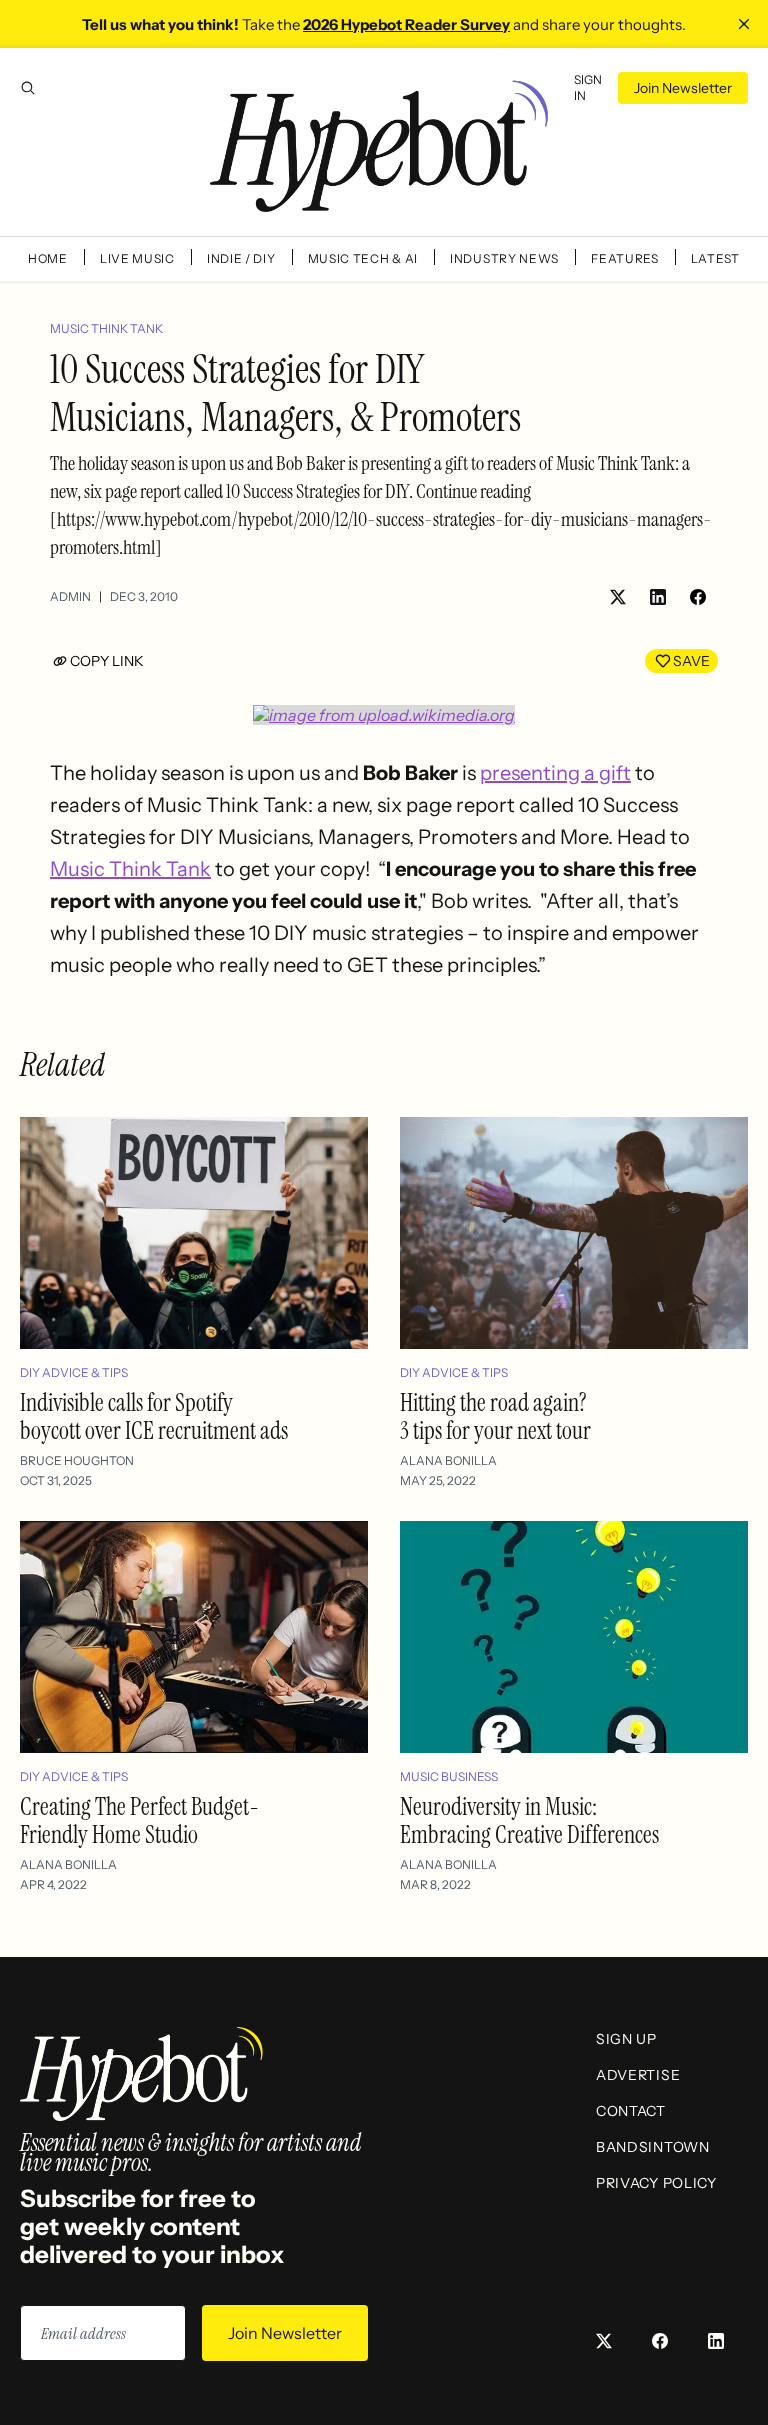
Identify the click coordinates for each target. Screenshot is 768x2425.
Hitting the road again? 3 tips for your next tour (495, 1416)
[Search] (28, 88)
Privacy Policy (656, 2183)
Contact (631, 2111)
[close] (744, 24)
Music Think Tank (106, 328)
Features (625, 258)
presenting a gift (555, 773)
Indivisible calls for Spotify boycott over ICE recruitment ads (154, 1416)
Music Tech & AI (363, 258)
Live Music (137, 258)
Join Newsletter (683, 88)
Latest (715, 258)
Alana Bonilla (448, 1460)
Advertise (638, 2075)
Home (48, 258)
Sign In (588, 87)
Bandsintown (653, 2147)
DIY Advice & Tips (74, 1372)
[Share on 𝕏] (618, 597)
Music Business (449, 1776)
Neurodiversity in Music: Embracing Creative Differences (529, 1820)
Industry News (504, 258)
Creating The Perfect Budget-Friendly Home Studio (139, 1820)
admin (70, 596)
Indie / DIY (241, 258)
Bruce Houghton (77, 1460)
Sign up (626, 2039)
